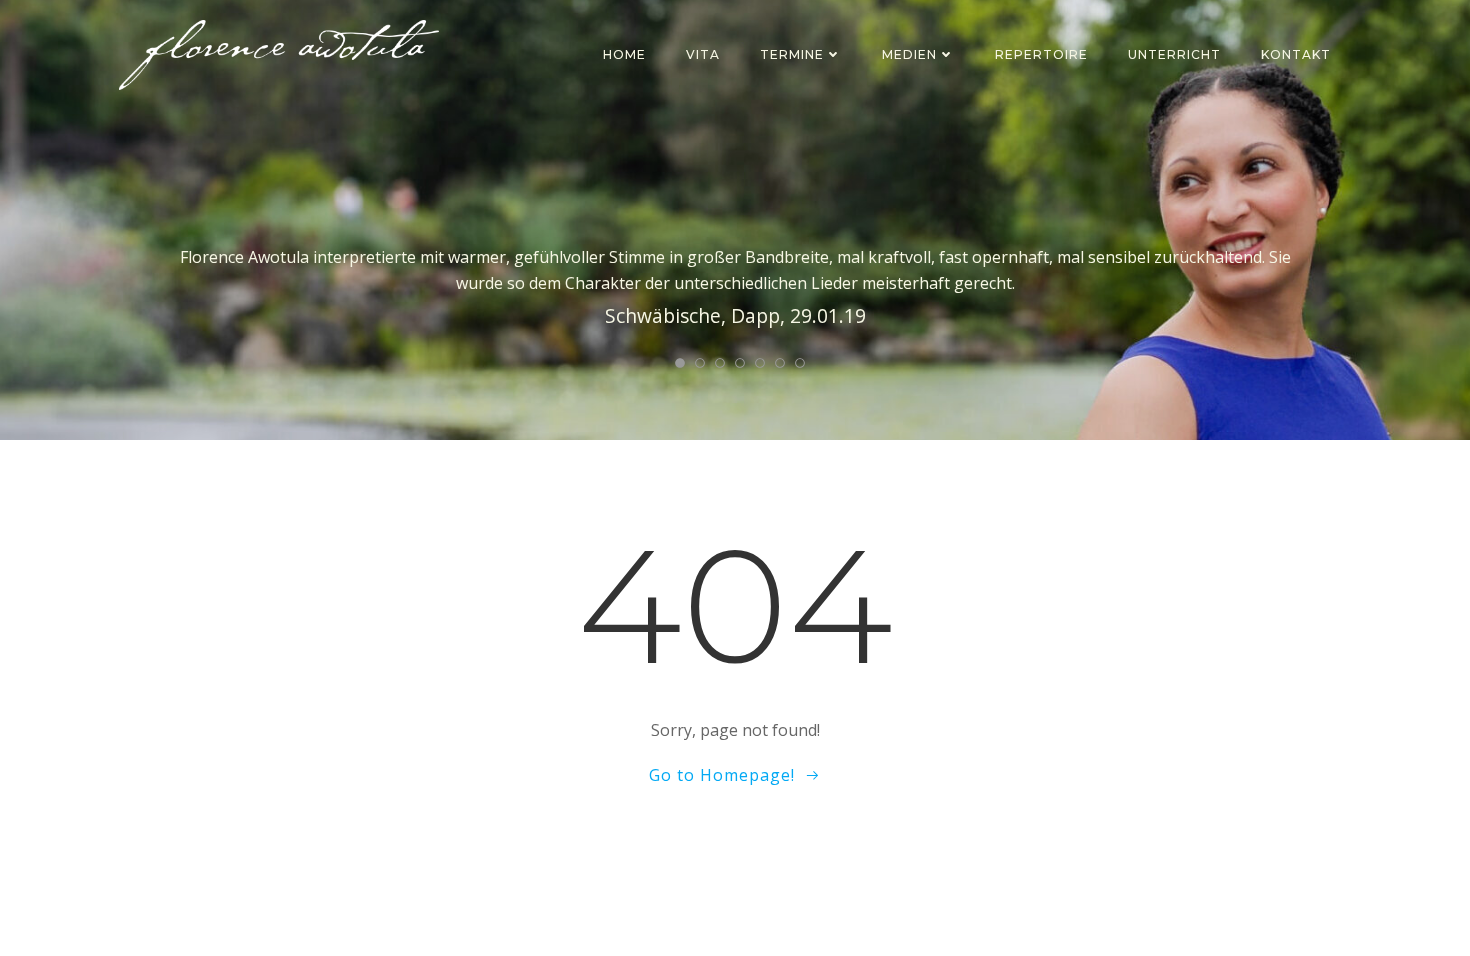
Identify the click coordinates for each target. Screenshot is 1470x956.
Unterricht (1174, 54)
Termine (792, 54)
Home (624, 54)
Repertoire (1041, 54)
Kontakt (1296, 54)
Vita (703, 54)
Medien (909, 54)
